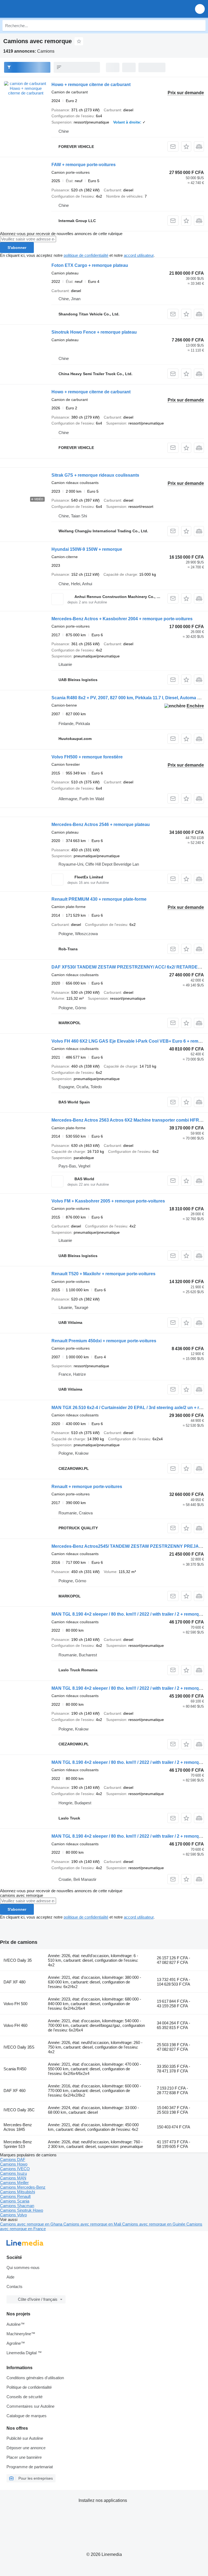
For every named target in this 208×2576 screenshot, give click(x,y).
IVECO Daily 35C (19, 2110)
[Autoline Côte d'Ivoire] (35, 9)
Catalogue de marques (27, 2416)
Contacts (14, 2287)
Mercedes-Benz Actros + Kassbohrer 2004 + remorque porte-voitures (122, 619)
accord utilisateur (139, 255)
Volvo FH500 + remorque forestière (87, 757)
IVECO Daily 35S (19, 2047)
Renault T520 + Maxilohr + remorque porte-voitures (103, 1274)
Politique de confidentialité (29, 2387)
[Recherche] (200, 26)
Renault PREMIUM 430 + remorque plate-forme (99, 899)
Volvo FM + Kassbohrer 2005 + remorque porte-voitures (108, 1201)
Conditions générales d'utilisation (35, 2378)
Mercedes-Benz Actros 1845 (18, 2127)
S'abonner (17, 248)
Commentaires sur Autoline (30, 2406)
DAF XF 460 (14, 2091)
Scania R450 (15, 2069)
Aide (10, 2277)
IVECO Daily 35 (18, 1960)
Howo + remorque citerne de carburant (91, 85)
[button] (200, 9)
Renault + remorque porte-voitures (87, 1487)
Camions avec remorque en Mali (93, 2224)
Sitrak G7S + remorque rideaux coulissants (95, 475)
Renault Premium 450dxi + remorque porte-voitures (104, 1341)
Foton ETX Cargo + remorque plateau (90, 265)
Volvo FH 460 (15, 2025)
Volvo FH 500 (15, 2004)
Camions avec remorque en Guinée (154, 2224)
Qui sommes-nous (23, 2268)
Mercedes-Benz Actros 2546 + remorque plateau (101, 825)
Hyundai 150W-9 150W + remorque (87, 549)
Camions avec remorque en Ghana (32, 2224)
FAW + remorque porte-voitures (84, 165)
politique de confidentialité (86, 255)
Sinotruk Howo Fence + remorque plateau (94, 332)
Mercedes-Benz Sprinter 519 (18, 2144)
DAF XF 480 (14, 1982)
